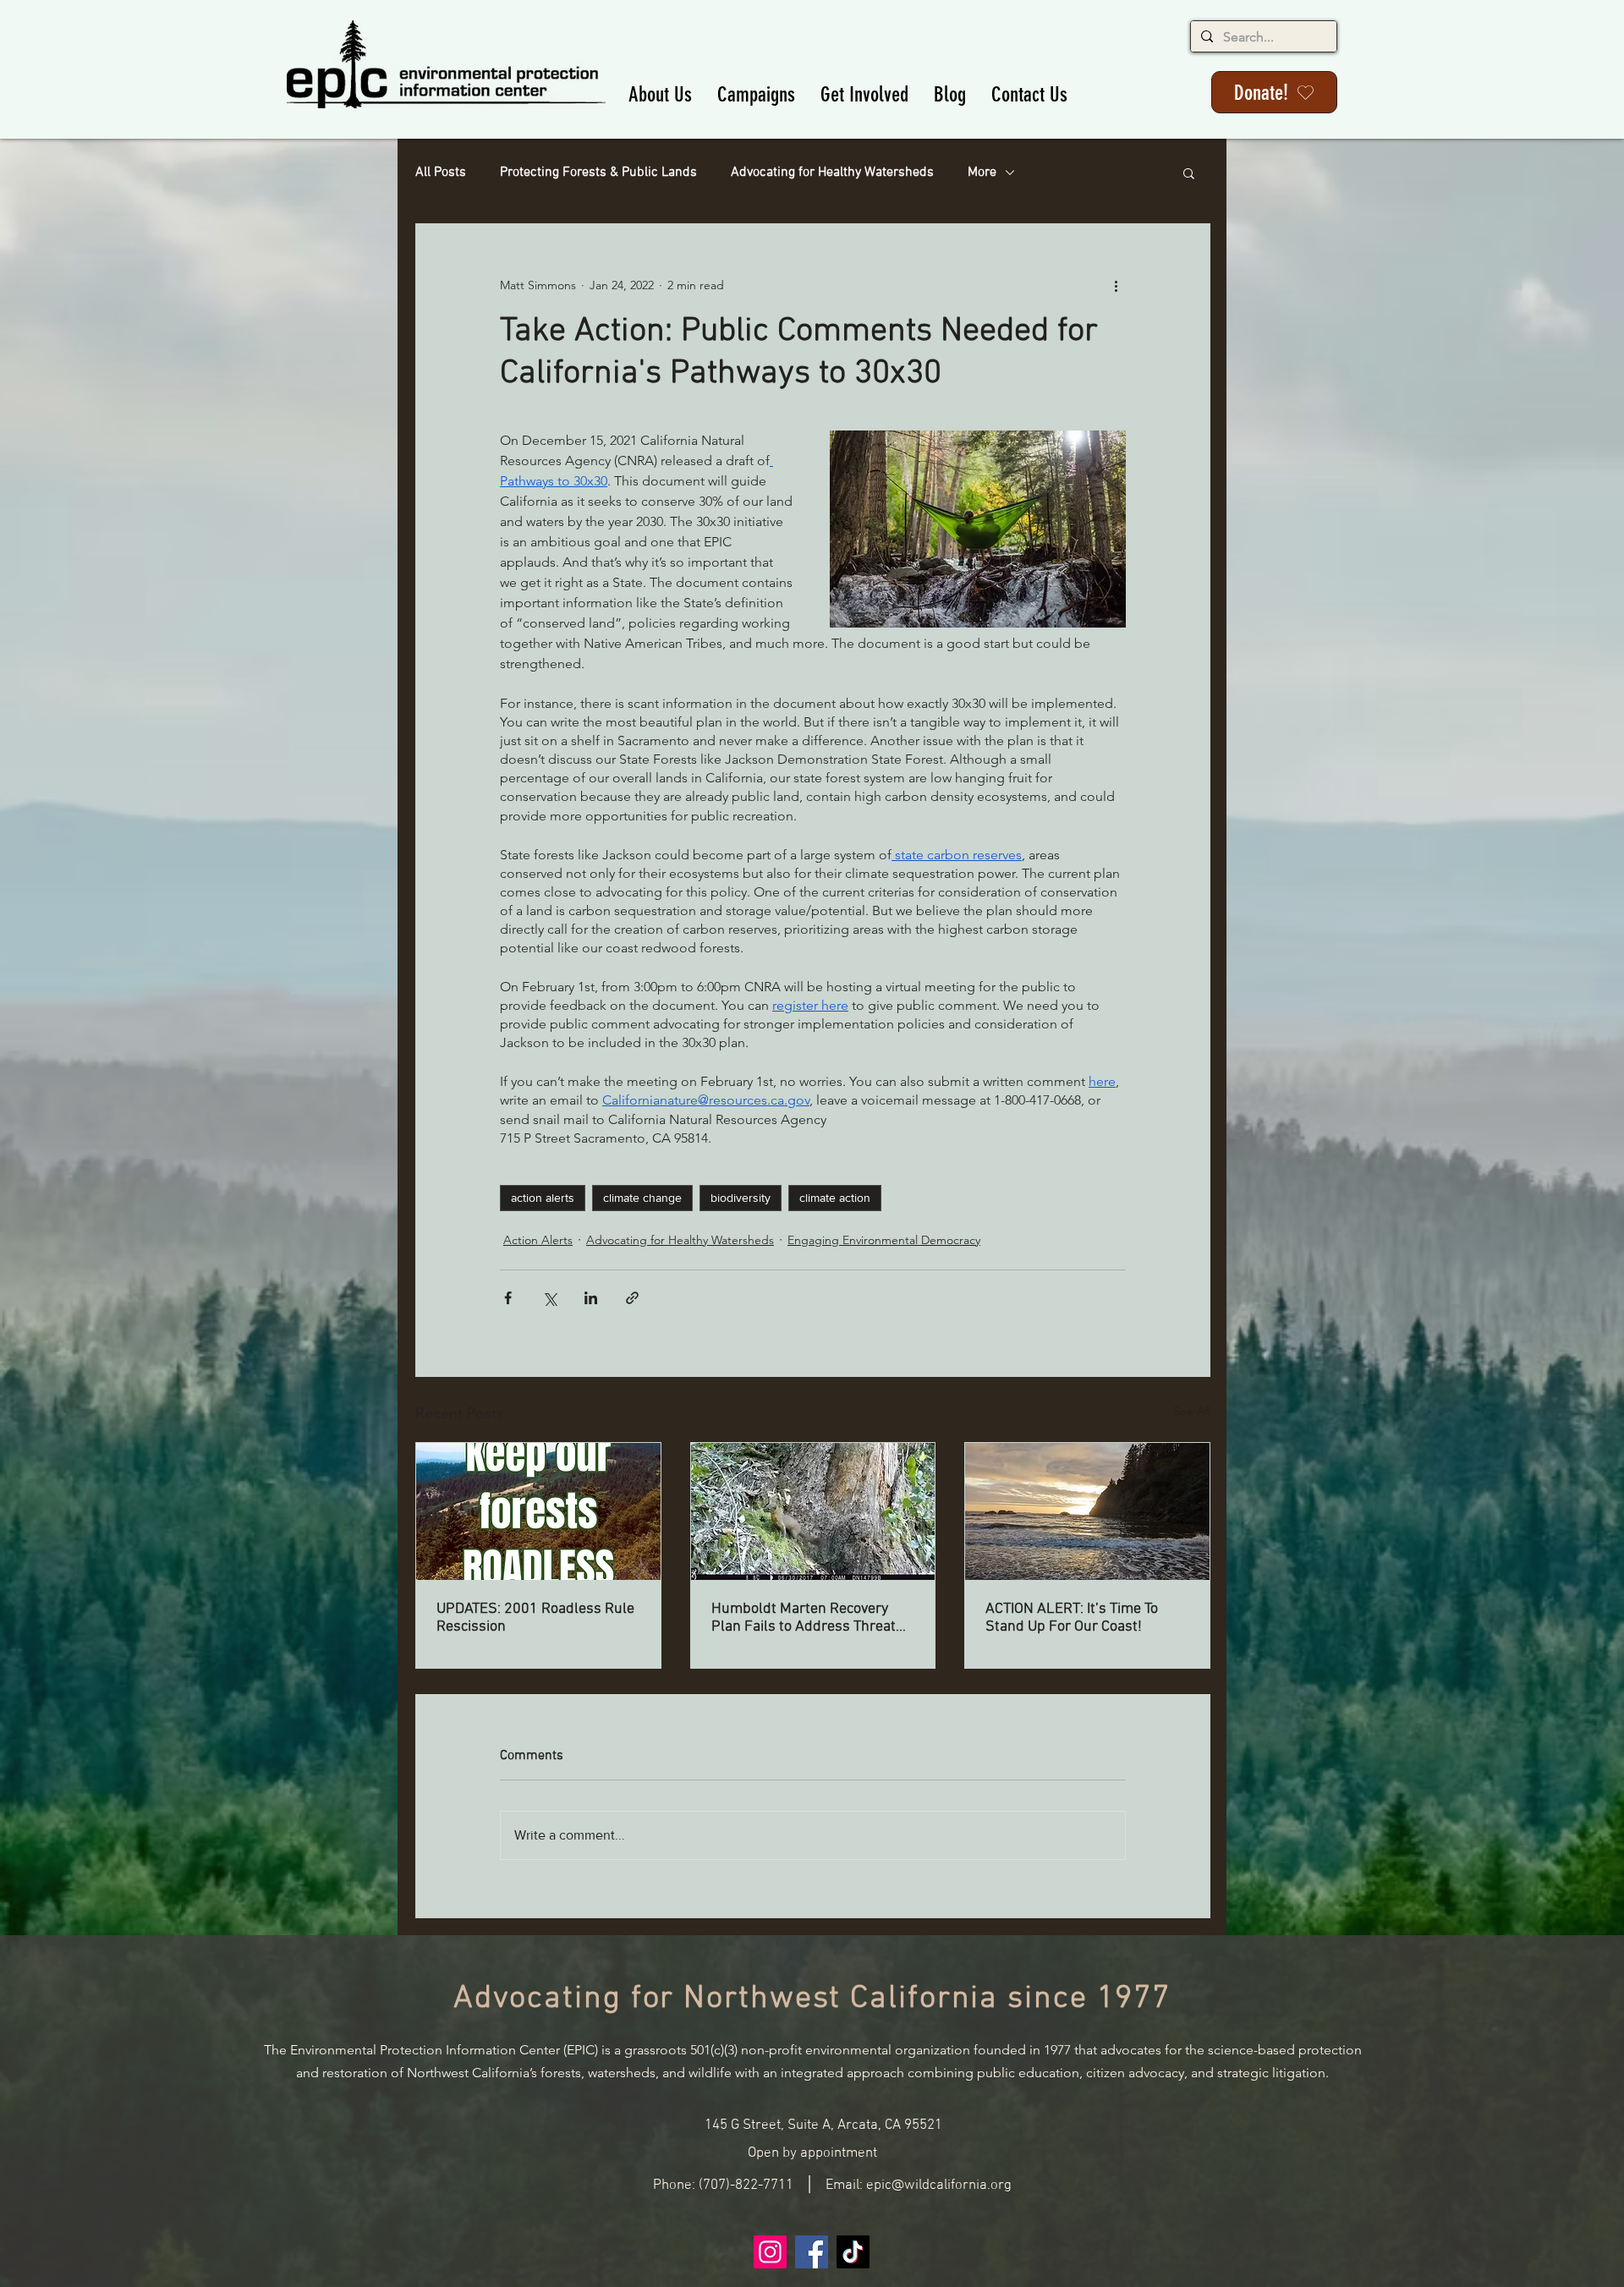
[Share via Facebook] (508, 1298)
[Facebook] (812, 2252)
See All (1192, 1411)
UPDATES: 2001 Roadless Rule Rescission (535, 1618)
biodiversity (741, 1198)
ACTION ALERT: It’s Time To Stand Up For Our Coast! (1072, 1618)
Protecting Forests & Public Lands (598, 173)
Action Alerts (538, 1240)
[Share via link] (632, 1298)
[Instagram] (770, 2252)
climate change (642, 1198)
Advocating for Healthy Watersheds (832, 173)
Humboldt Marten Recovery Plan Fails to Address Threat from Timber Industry (804, 1618)
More (982, 173)
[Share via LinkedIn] (591, 1298)
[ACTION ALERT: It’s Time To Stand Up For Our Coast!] (1087, 1511)
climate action (835, 1198)
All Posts (441, 173)
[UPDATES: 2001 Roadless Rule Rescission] (538, 1511)
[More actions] (1116, 285)
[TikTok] (853, 2252)
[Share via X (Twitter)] (549, 1298)
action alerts (543, 1198)
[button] (660, 94)
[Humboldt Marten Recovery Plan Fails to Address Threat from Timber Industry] (813, 1511)
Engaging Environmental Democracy (884, 1240)
